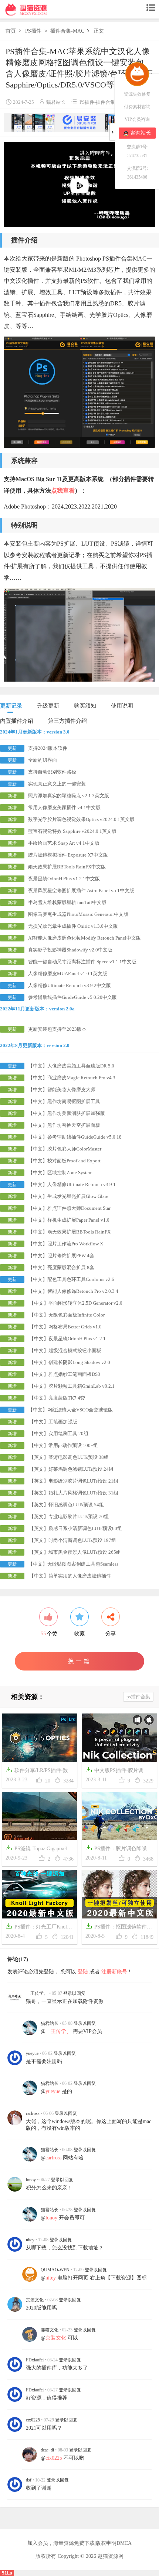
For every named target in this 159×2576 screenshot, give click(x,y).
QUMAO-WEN (55, 2270)
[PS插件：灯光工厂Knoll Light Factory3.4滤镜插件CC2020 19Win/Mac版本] (40, 1894)
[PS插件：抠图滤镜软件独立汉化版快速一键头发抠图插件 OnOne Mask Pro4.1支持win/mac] (119, 1894)
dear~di (47, 2450)
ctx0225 (33, 2420)
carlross (33, 2113)
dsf (29, 2480)
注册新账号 (114, 1972)
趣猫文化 (50, 2330)
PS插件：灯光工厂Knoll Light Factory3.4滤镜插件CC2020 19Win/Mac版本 (37, 1928)
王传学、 (37, 1993)
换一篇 (80, 1661)
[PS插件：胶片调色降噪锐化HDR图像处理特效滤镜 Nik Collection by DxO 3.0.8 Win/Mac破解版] (119, 1816)
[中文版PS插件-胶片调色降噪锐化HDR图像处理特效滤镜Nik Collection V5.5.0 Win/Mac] (119, 1737)
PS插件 (33, 31)
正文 (99, 31)
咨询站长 (141, 133)
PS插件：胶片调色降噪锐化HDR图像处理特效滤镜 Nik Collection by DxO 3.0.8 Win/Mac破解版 (119, 1849)
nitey (30, 2240)
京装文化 (35, 2300)
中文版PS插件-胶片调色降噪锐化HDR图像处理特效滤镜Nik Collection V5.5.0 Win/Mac (119, 1771)
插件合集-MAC (67, 31)
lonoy (31, 2180)
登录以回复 (74, 1993)
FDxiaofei (35, 2360)
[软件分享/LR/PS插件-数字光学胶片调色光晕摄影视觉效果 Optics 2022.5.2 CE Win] (40, 1737)
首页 (11, 31)
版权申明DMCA (114, 2543)
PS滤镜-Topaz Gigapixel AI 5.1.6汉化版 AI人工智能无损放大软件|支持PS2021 (39, 1849)
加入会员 (38, 2543)
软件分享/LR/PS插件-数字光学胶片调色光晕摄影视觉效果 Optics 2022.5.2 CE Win (39, 1771)
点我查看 (63, 491)
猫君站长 (56, 102)
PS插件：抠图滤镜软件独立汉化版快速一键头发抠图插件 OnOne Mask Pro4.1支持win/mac (119, 1928)
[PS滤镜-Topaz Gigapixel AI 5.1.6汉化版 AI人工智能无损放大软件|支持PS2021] (40, 1816)
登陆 (83, 1972)
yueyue (32, 2053)
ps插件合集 (138, 1697)
